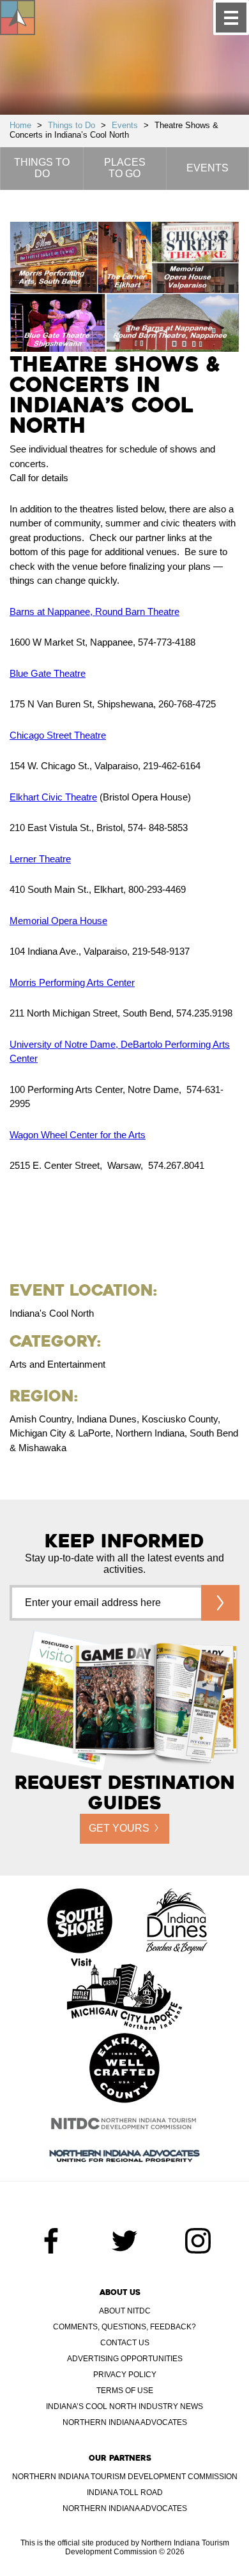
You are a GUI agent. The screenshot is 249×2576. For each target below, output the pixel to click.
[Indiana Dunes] (177, 1922)
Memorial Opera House (58, 921)
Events (125, 125)
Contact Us (125, 2343)
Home (20, 125)
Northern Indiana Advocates (125, 2422)
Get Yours (119, 1828)
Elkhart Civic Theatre (53, 797)
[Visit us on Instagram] (198, 2241)
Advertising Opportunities (125, 2359)
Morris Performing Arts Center (72, 982)
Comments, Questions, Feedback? (124, 2327)
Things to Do (72, 125)
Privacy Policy (125, 2375)
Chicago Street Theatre (58, 735)
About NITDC (125, 2311)
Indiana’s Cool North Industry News (124, 2406)
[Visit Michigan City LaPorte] (124, 1995)
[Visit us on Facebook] (51, 2241)
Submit (220, 1603)
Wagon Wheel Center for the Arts (78, 1135)
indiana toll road (125, 2493)
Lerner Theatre (40, 859)
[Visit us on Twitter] (124, 2241)
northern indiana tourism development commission (125, 2477)
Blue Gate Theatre (48, 673)
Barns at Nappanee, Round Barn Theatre (94, 611)
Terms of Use (125, 2391)
